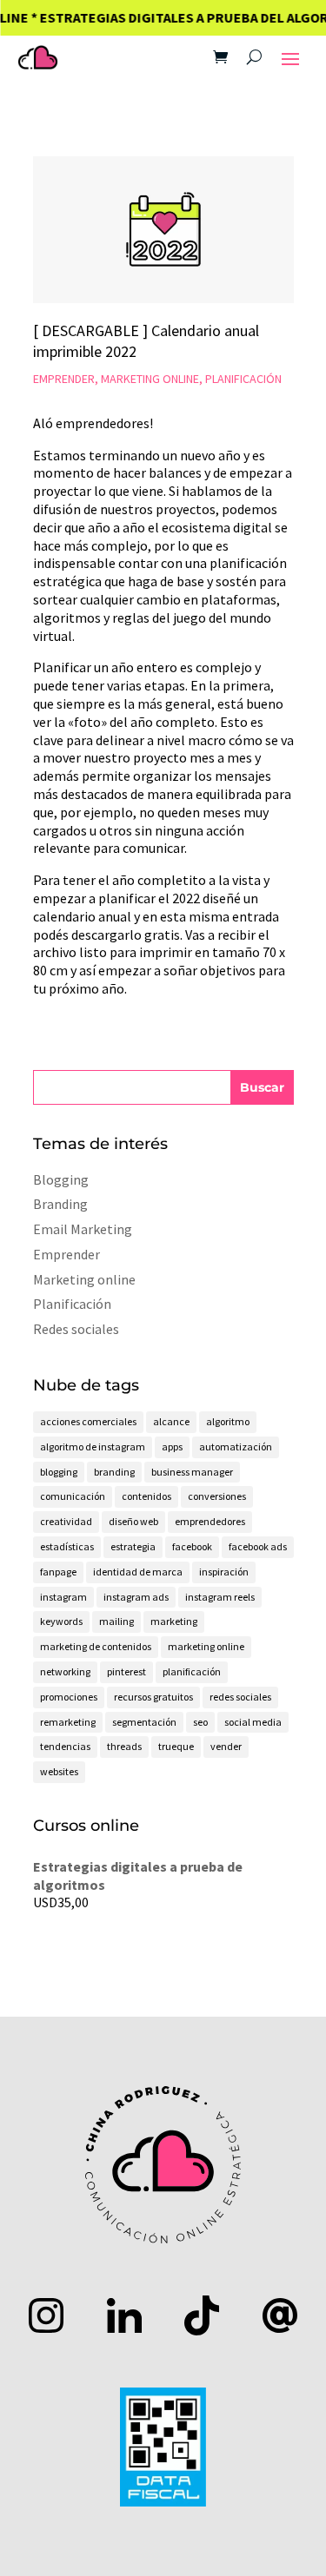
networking (65, 1671)
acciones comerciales (88, 1421)
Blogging (61, 1179)
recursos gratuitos (153, 1697)
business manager (192, 1472)
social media (253, 1722)
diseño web (133, 1521)
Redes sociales (76, 1329)
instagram (63, 1597)
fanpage (58, 1572)
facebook (192, 1546)
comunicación (73, 1496)
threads (124, 1746)
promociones (69, 1697)
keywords (61, 1621)
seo (200, 1722)
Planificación (243, 379)
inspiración (224, 1572)
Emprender (64, 379)
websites (59, 1771)
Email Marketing (83, 1229)
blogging (59, 1472)
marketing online (206, 1646)
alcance (171, 1421)
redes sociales (240, 1697)
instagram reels (220, 1597)
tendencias (65, 1746)
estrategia (133, 1546)
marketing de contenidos (96, 1646)
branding (114, 1472)
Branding (60, 1204)
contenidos (146, 1496)
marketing (174, 1621)
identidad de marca (138, 1572)
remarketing (68, 1722)
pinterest (126, 1671)
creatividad (66, 1521)
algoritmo (228, 1421)
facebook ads (258, 1546)
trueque (176, 1746)
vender (226, 1746)
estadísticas (67, 1546)
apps (172, 1447)
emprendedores (210, 1521)
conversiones (217, 1496)
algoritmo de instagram (93, 1447)
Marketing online (150, 379)
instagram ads (136, 1597)
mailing (116, 1621)
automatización (236, 1447)
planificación (192, 1671)
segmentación (144, 1722)
